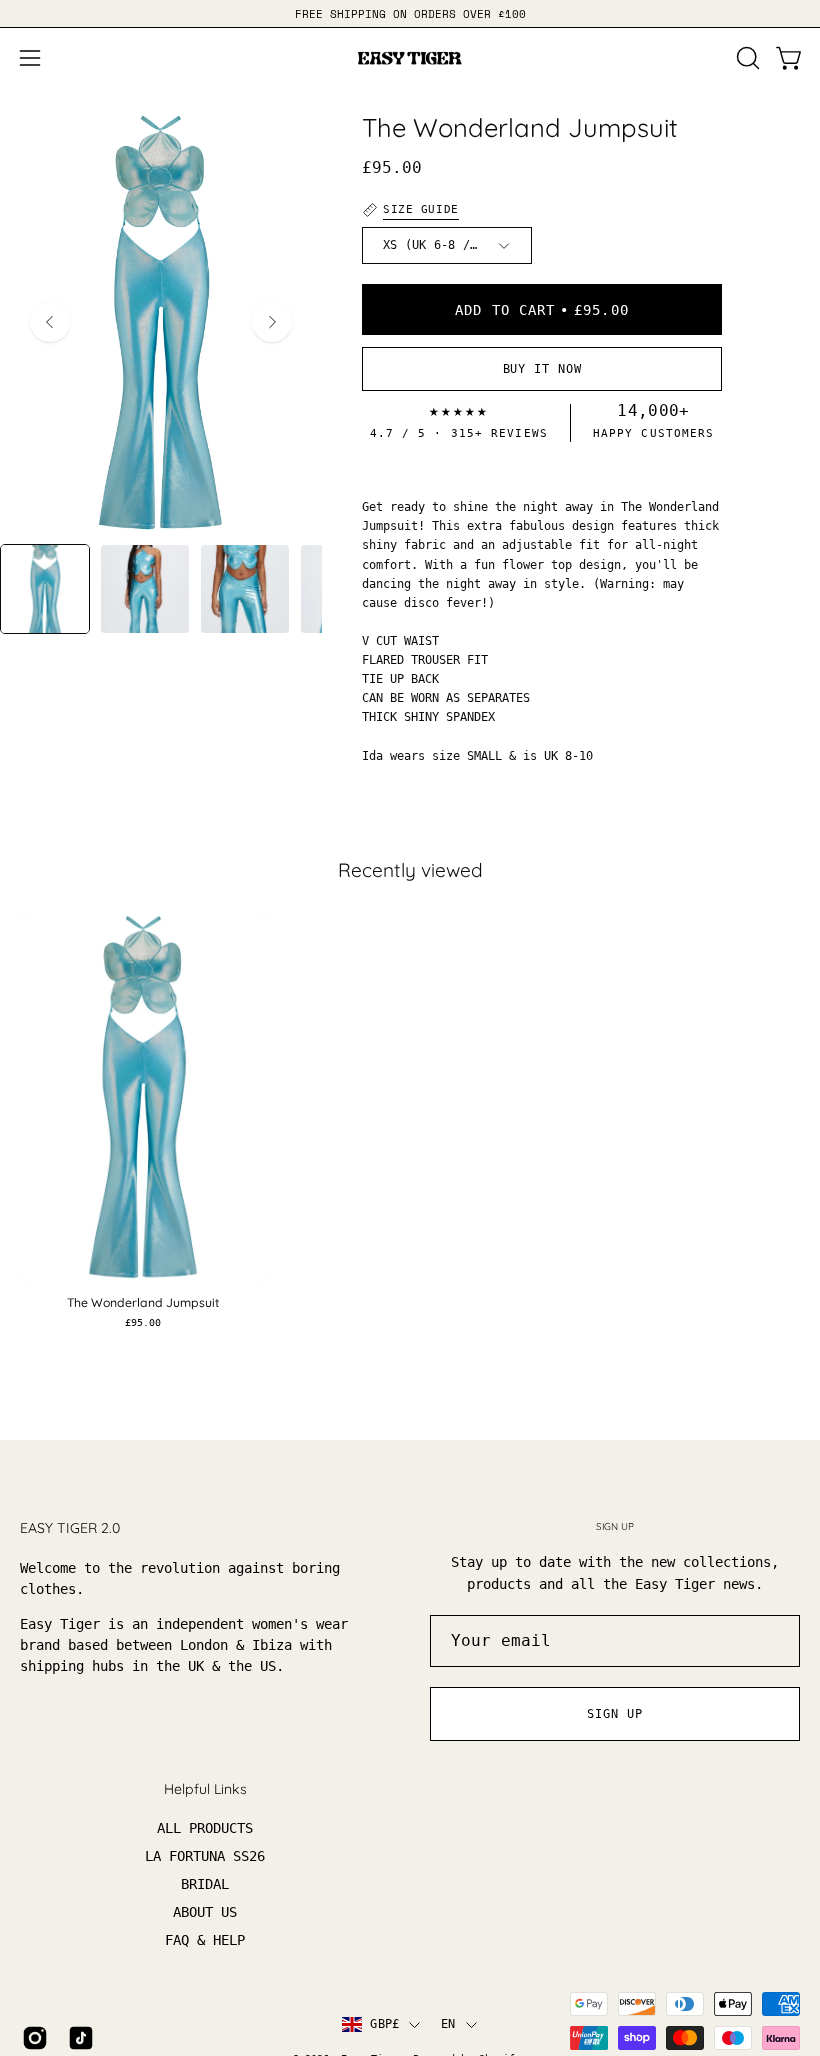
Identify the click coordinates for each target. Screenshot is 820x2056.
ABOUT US (205, 1913)
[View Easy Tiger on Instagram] (35, 2038)
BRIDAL (205, 1885)
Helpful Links (205, 1789)
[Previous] (50, 322)
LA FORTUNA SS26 (205, 1857)
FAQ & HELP (205, 1941)
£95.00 (143, 1323)
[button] (746, 58)
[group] (410, 13)
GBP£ (384, 2024)
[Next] (272, 322)
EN (448, 2024)
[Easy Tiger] (410, 58)
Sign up (614, 1714)
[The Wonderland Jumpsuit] (45, 589)
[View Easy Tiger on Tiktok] (81, 2038)
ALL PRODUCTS (205, 1828)
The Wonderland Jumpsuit (143, 1303)
